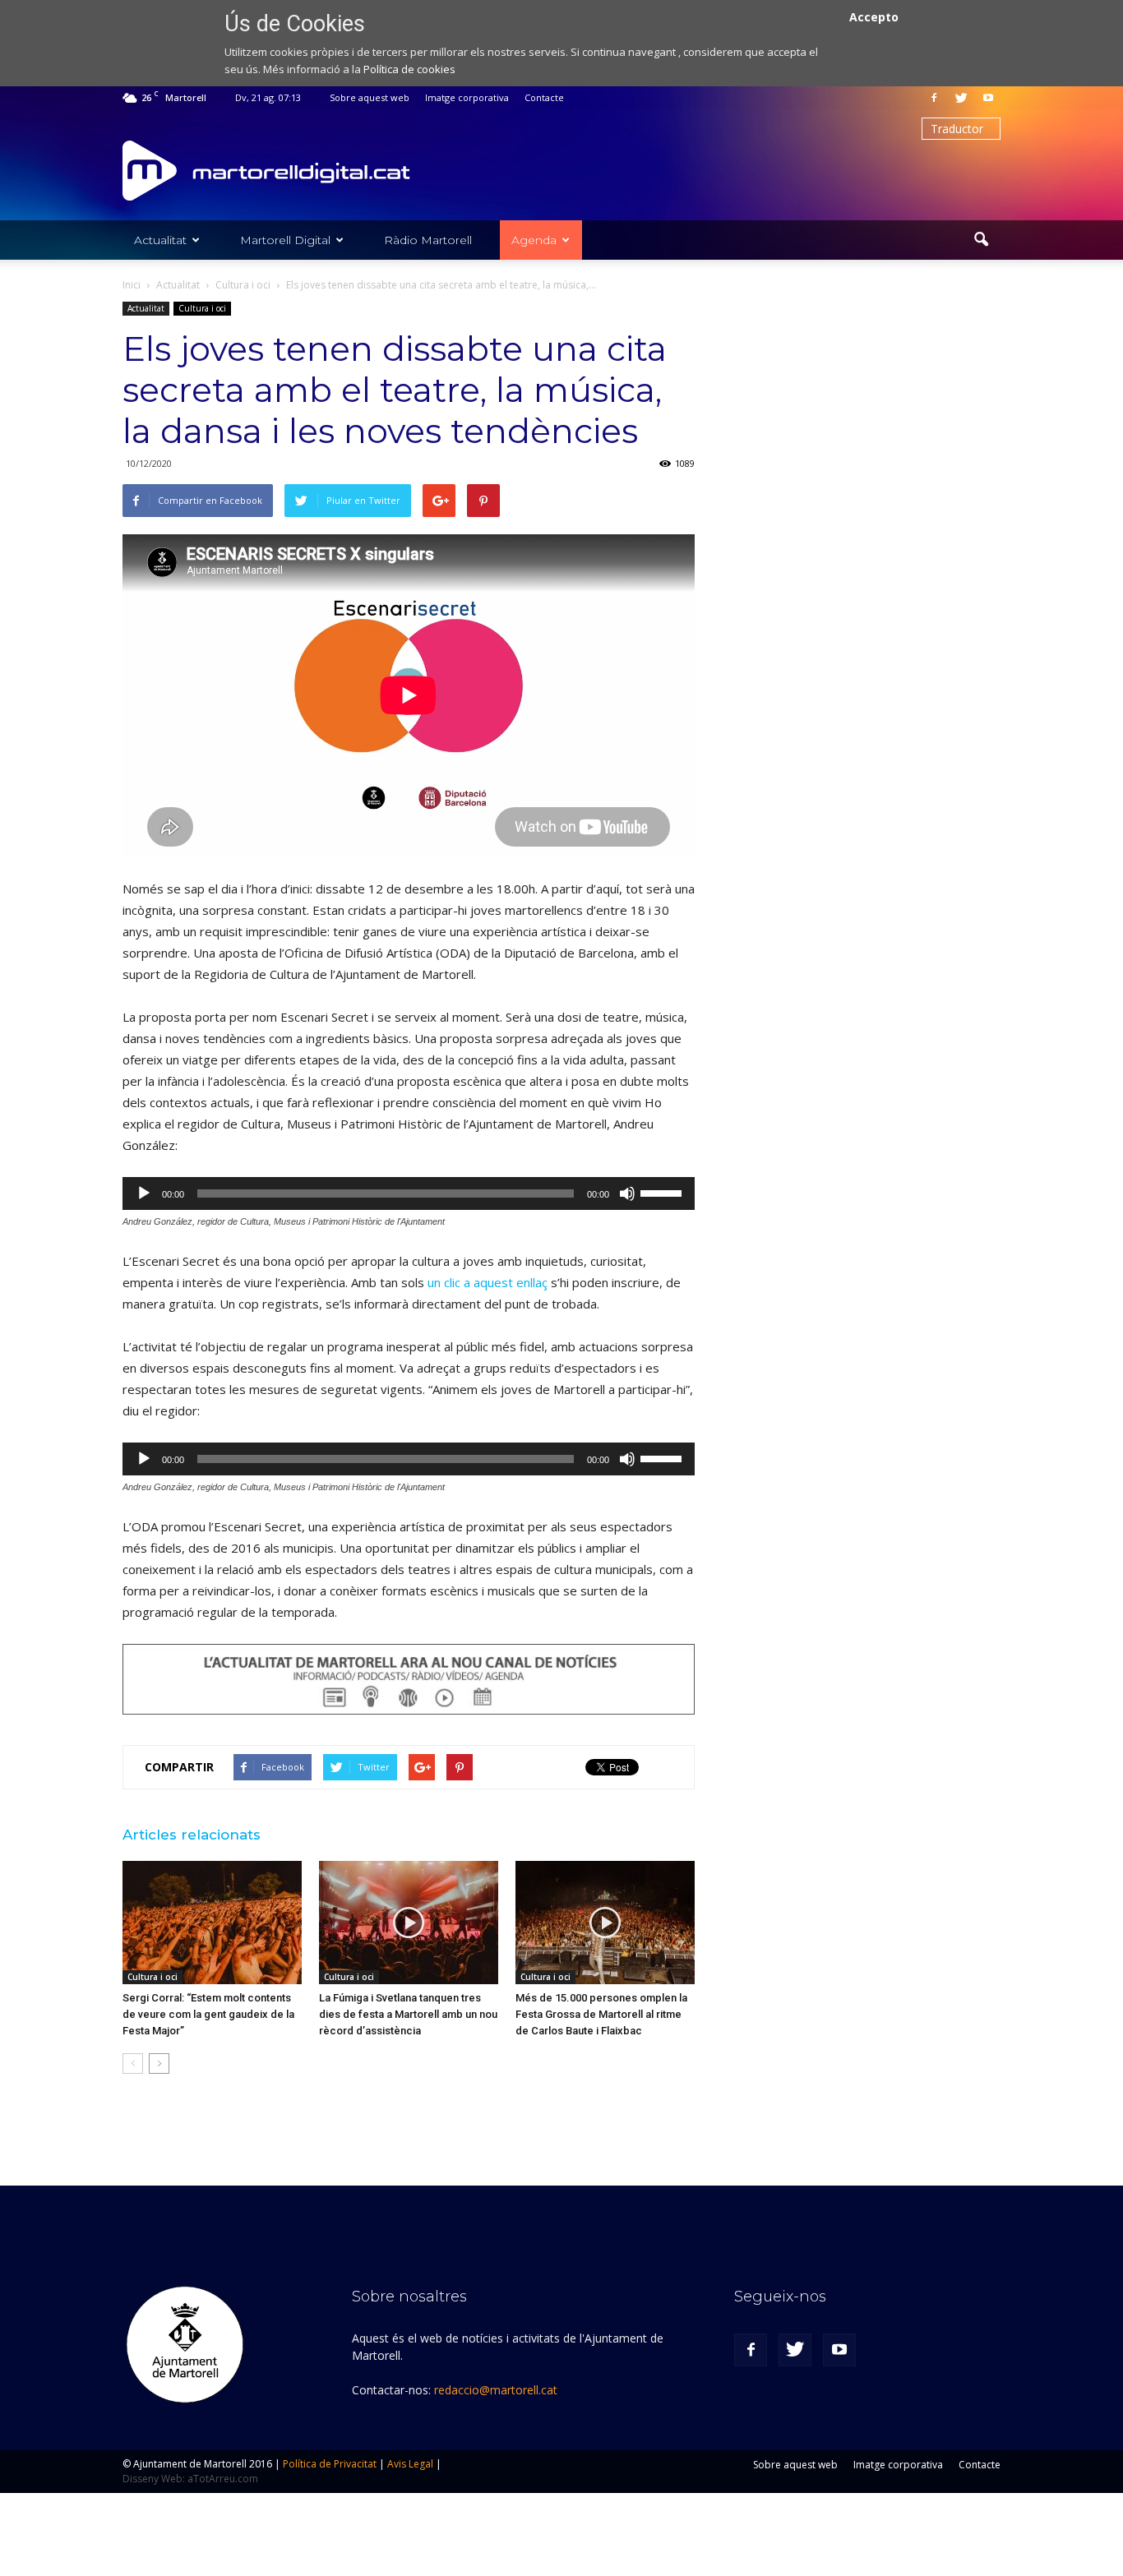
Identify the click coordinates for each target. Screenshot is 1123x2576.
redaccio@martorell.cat (496, 2390)
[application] (409, 1193)
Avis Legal (410, 2464)
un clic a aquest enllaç (488, 1282)
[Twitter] (961, 98)
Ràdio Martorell (428, 240)
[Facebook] (934, 98)
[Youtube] (988, 98)
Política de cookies (409, 69)
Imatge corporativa (467, 97)
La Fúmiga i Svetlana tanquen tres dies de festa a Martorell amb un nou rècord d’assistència (408, 2014)
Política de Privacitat (330, 2464)
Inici (132, 285)
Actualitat (160, 240)
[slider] (663, 1192)
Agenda (534, 240)
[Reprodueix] (144, 1193)
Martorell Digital (285, 240)
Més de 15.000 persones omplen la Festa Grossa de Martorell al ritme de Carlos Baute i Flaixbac (601, 2014)
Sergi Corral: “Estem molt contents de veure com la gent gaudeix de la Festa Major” (208, 2014)
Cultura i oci (202, 308)
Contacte (544, 97)
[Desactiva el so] (627, 1193)
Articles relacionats (192, 1835)
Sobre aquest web (370, 97)
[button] (981, 240)
